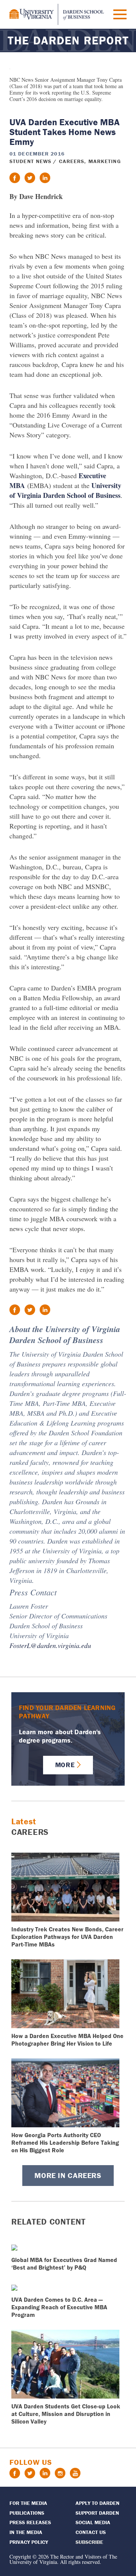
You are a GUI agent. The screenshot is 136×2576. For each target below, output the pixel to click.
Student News (30, 161)
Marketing (105, 161)
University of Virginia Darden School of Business (65, 490)
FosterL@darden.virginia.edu (50, 1645)
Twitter (30, 2473)
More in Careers (68, 2175)
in (45, 178)
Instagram (60, 2473)
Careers (72, 161)
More (65, 1765)
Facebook (15, 2473)
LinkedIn (45, 2473)
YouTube (75, 2473)
